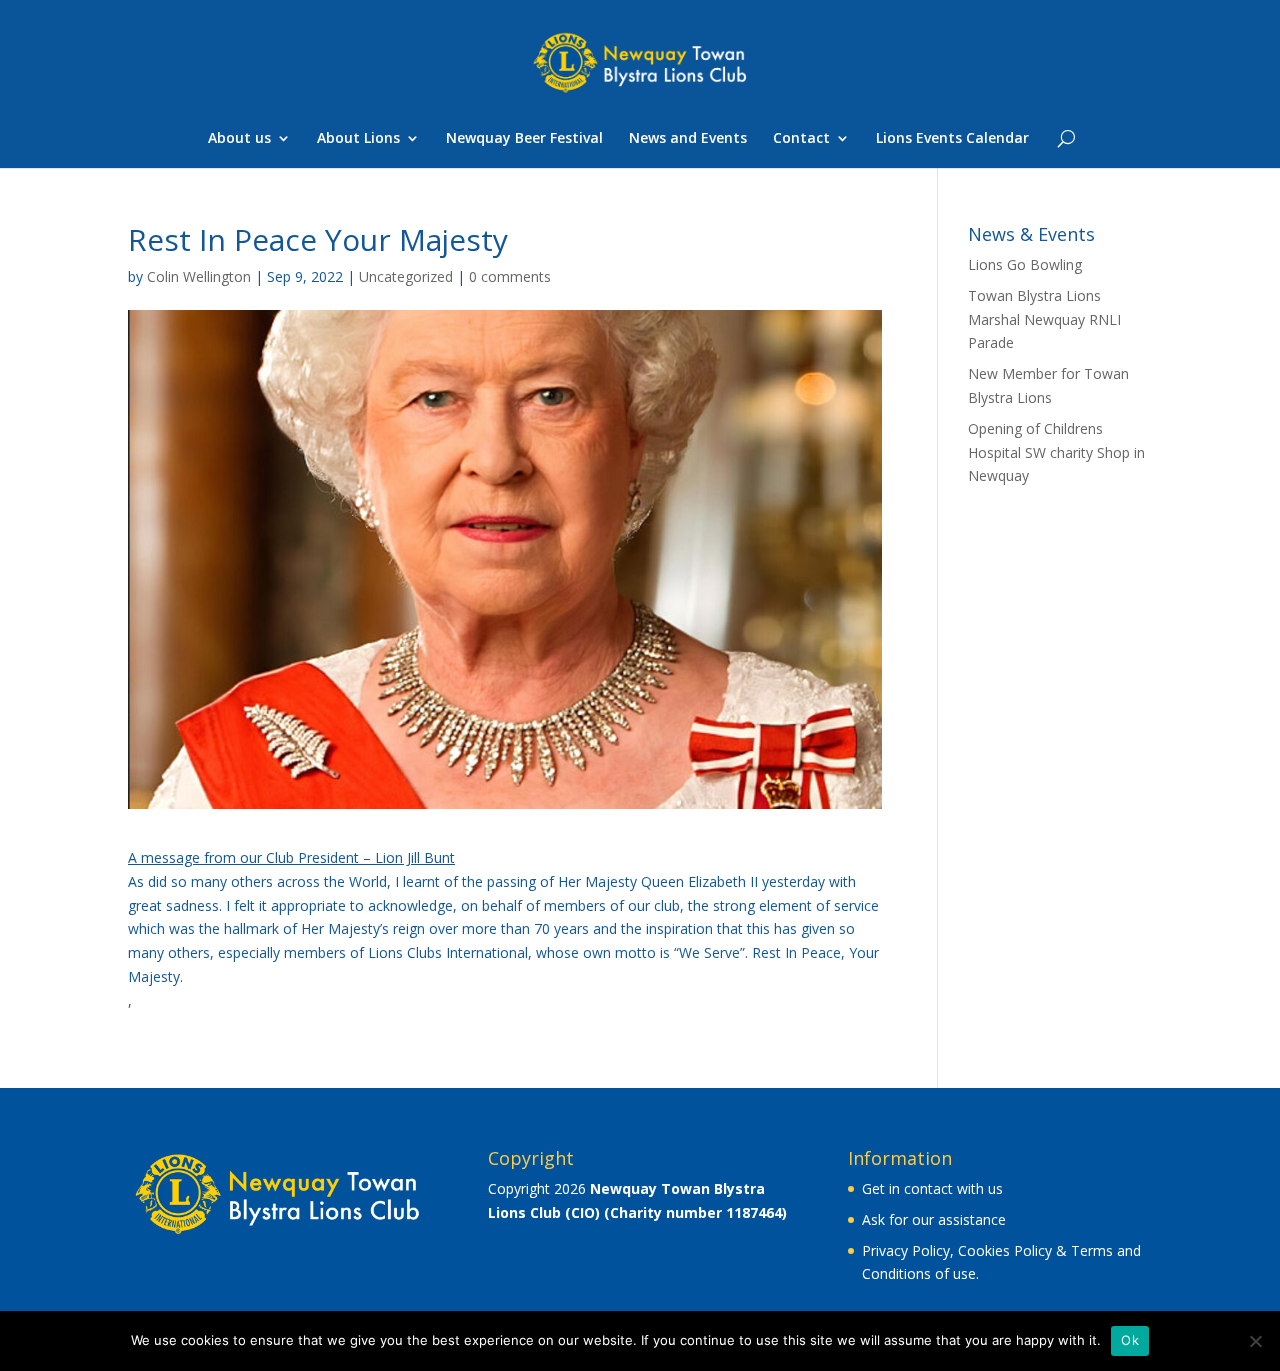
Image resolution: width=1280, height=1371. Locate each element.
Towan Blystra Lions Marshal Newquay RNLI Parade (1044, 319)
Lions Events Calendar (952, 139)
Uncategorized (406, 276)
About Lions (358, 139)
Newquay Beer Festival (524, 139)
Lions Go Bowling (1025, 264)
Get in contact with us (932, 1188)
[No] (1255, 1341)
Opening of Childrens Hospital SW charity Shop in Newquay (1056, 452)
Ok (1130, 1340)
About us (239, 139)
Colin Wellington (199, 276)
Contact (801, 139)
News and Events (688, 139)
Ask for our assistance (934, 1219)
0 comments (510, 276)
